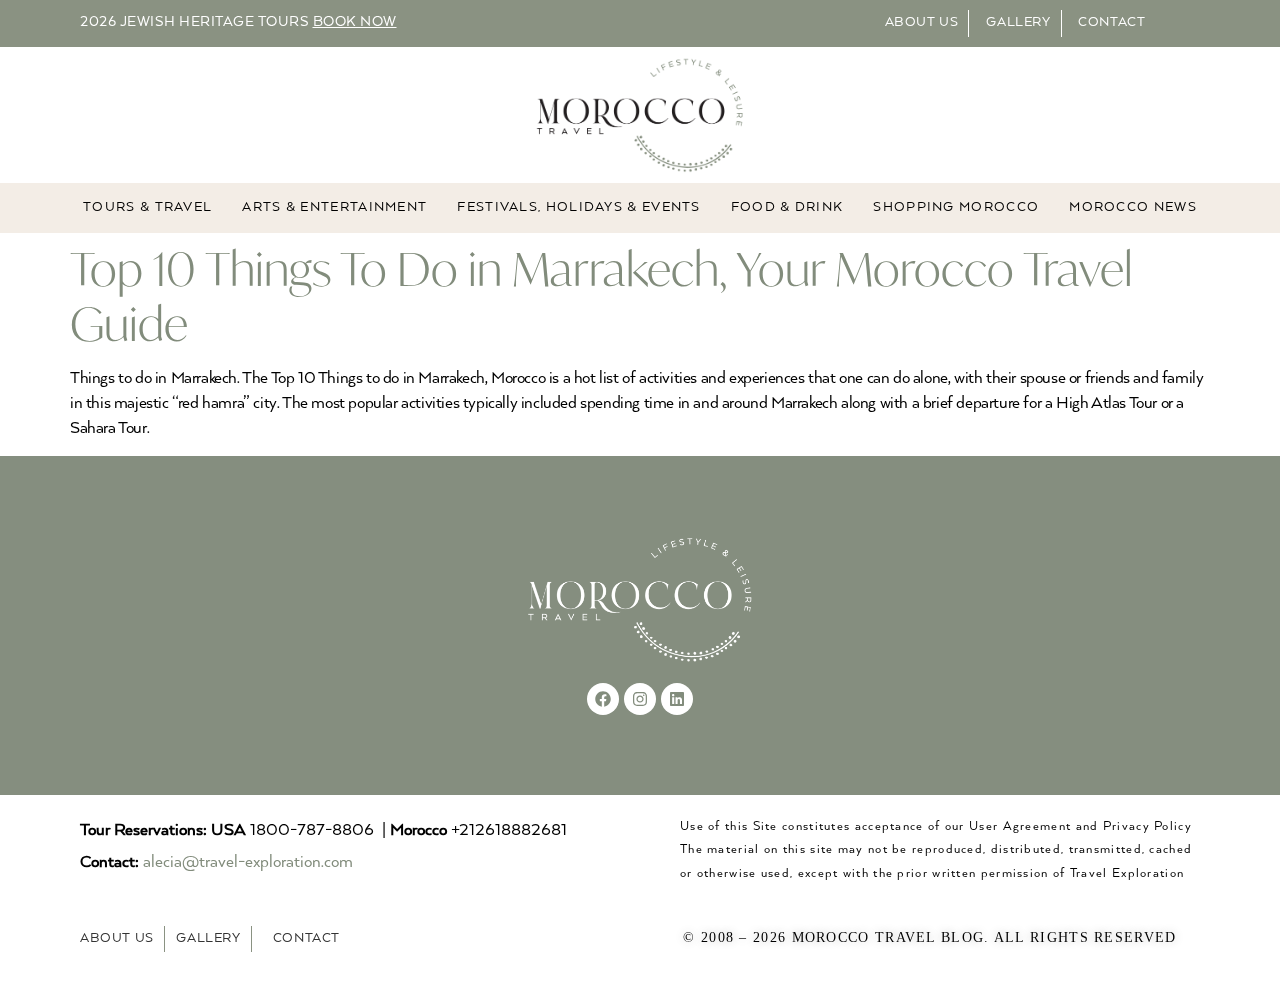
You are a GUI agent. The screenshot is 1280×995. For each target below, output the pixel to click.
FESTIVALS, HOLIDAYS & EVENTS (578, 207)
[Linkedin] (677, 699)
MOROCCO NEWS (1133, 207)
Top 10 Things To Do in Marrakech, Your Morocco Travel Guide (601, 296)
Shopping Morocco (956, 207)
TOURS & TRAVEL (147, 207)
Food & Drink (787, 207)
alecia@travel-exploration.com (248, 862)
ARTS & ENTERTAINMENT (334, 207)
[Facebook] (603, 699)
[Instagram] (640, 699)
